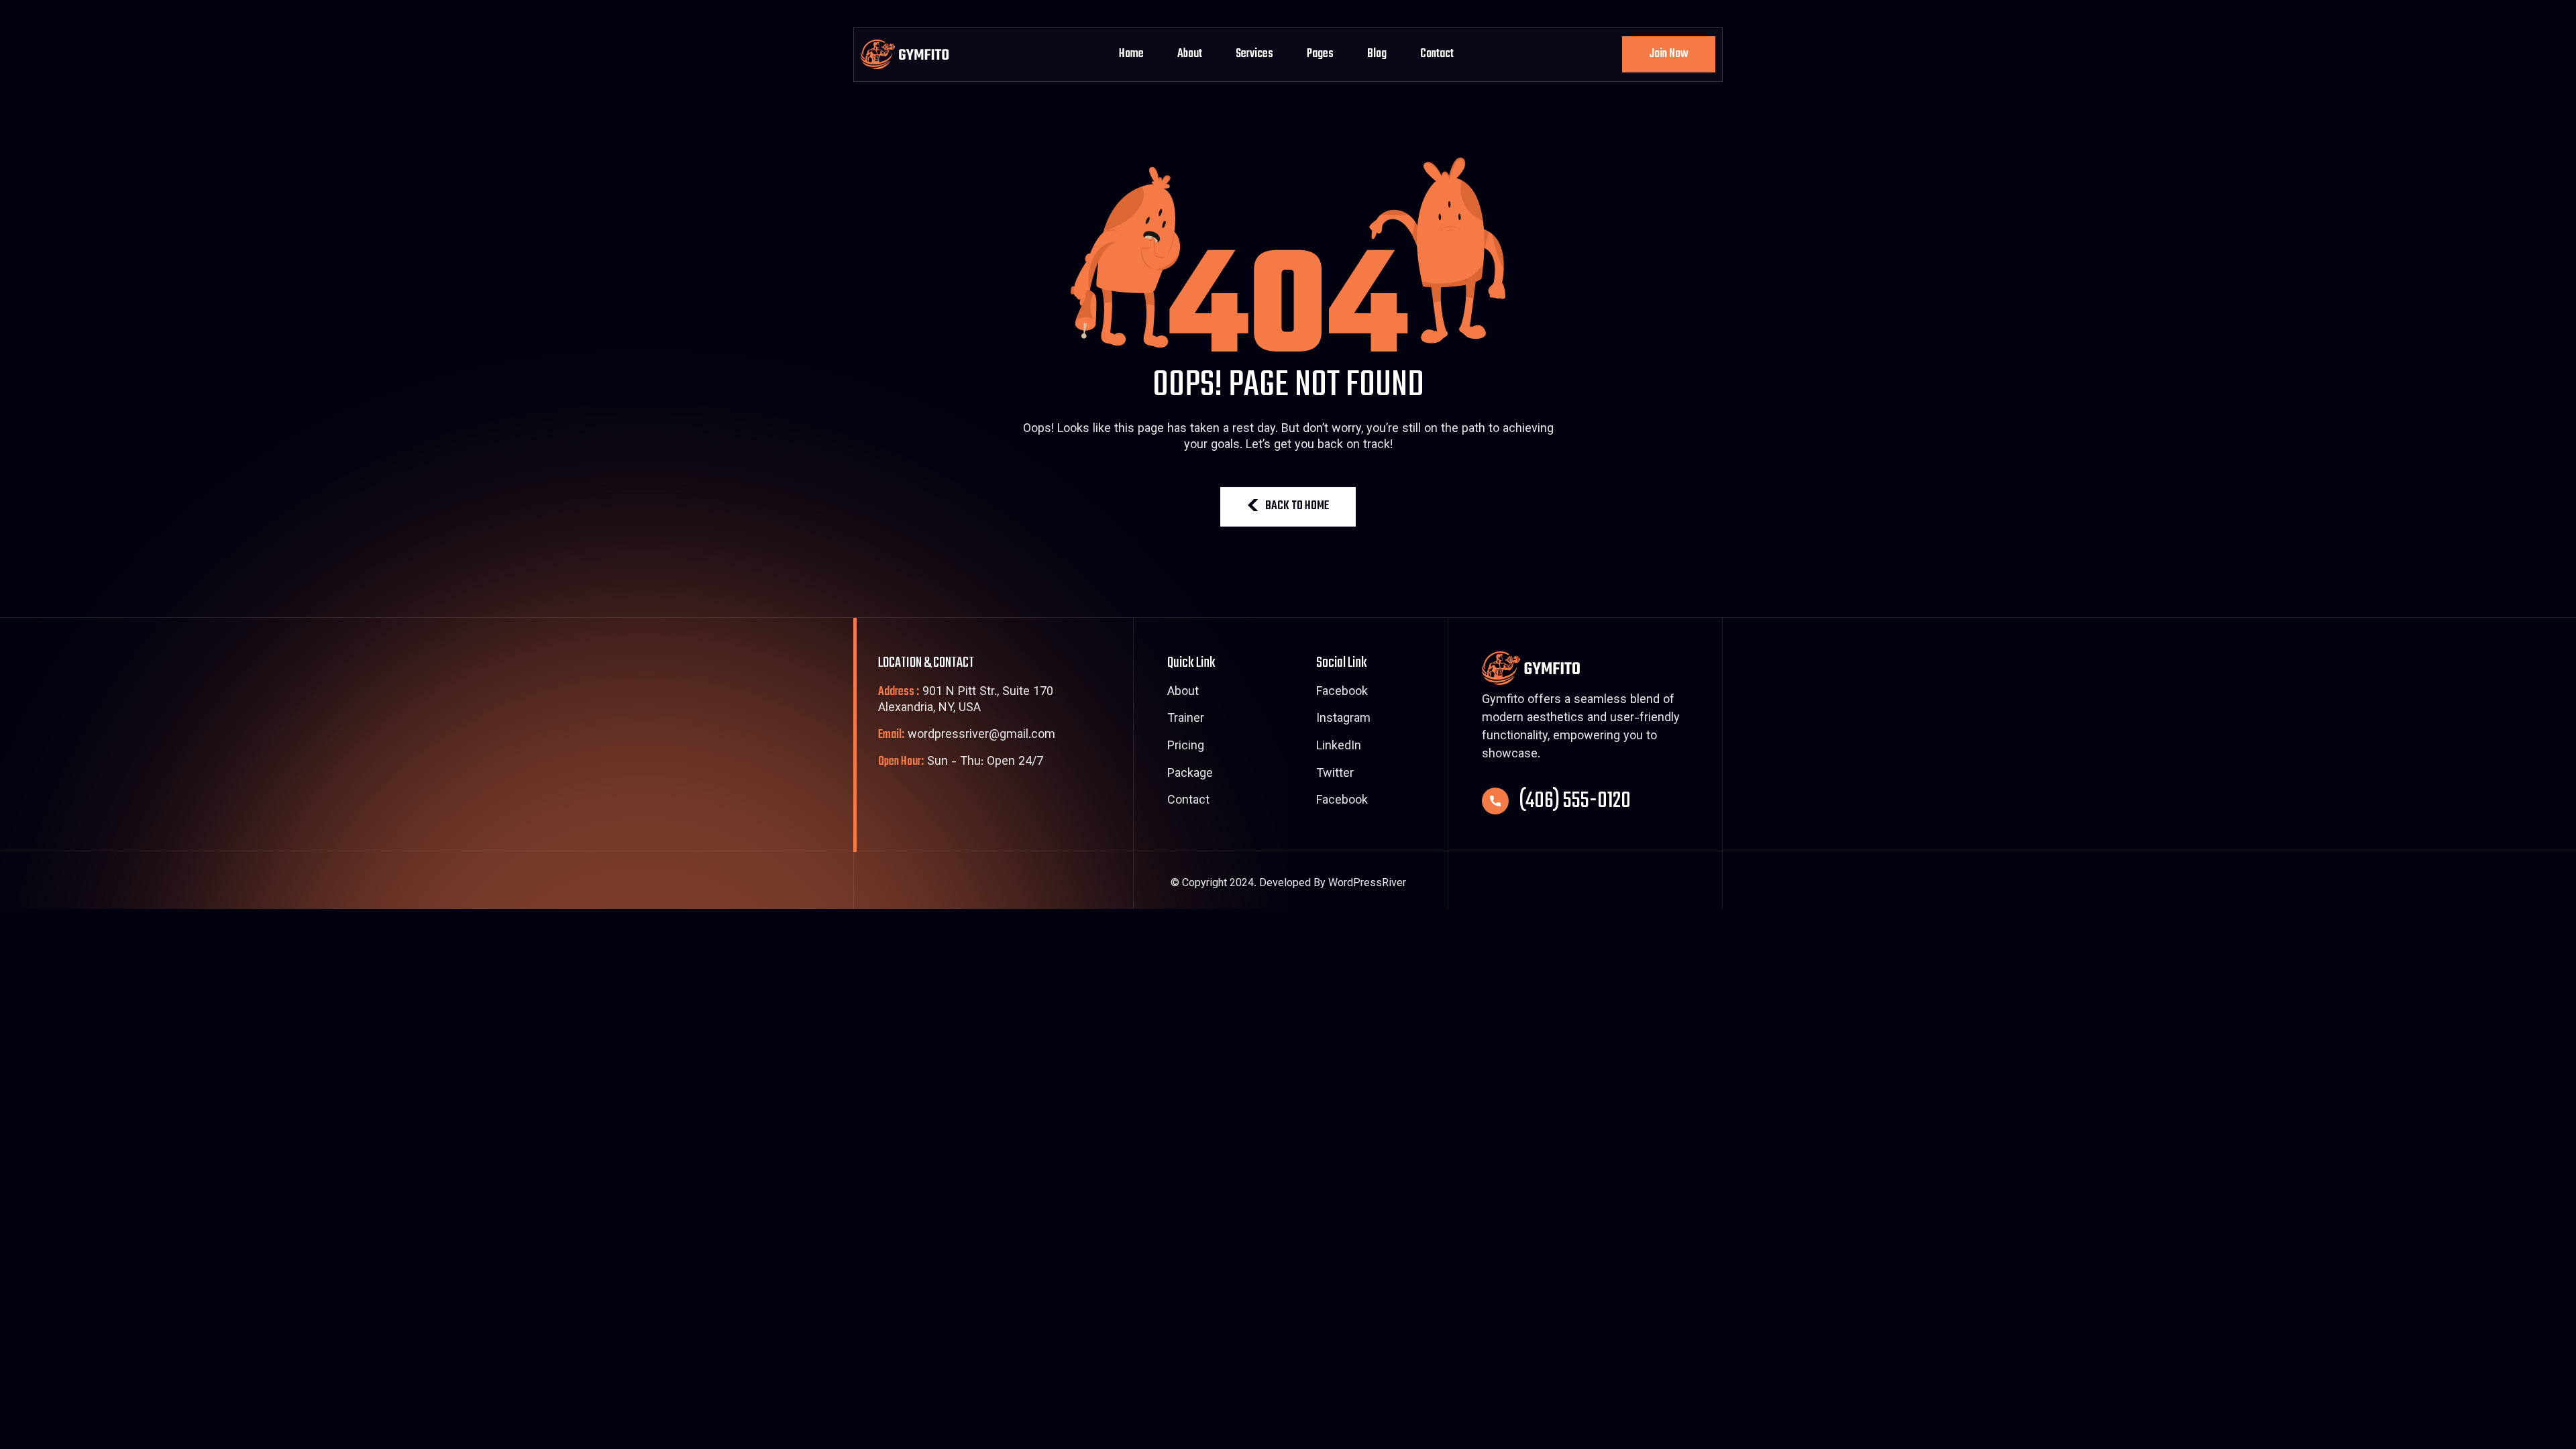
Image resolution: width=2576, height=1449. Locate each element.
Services (1254, 54)
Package (1190, 775)
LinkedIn (1339, 747)
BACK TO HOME (1297, 506)
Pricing (1186, 747)
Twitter (1335, 775)
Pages (1320, 54)
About (1190, 54)
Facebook (1342, 693)
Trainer (1186, 720)
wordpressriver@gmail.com (967, 736)
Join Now (1669, 54)
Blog (1377, 54)
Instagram (1343, 720)
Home (1131, 54)
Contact (1437, 54)
